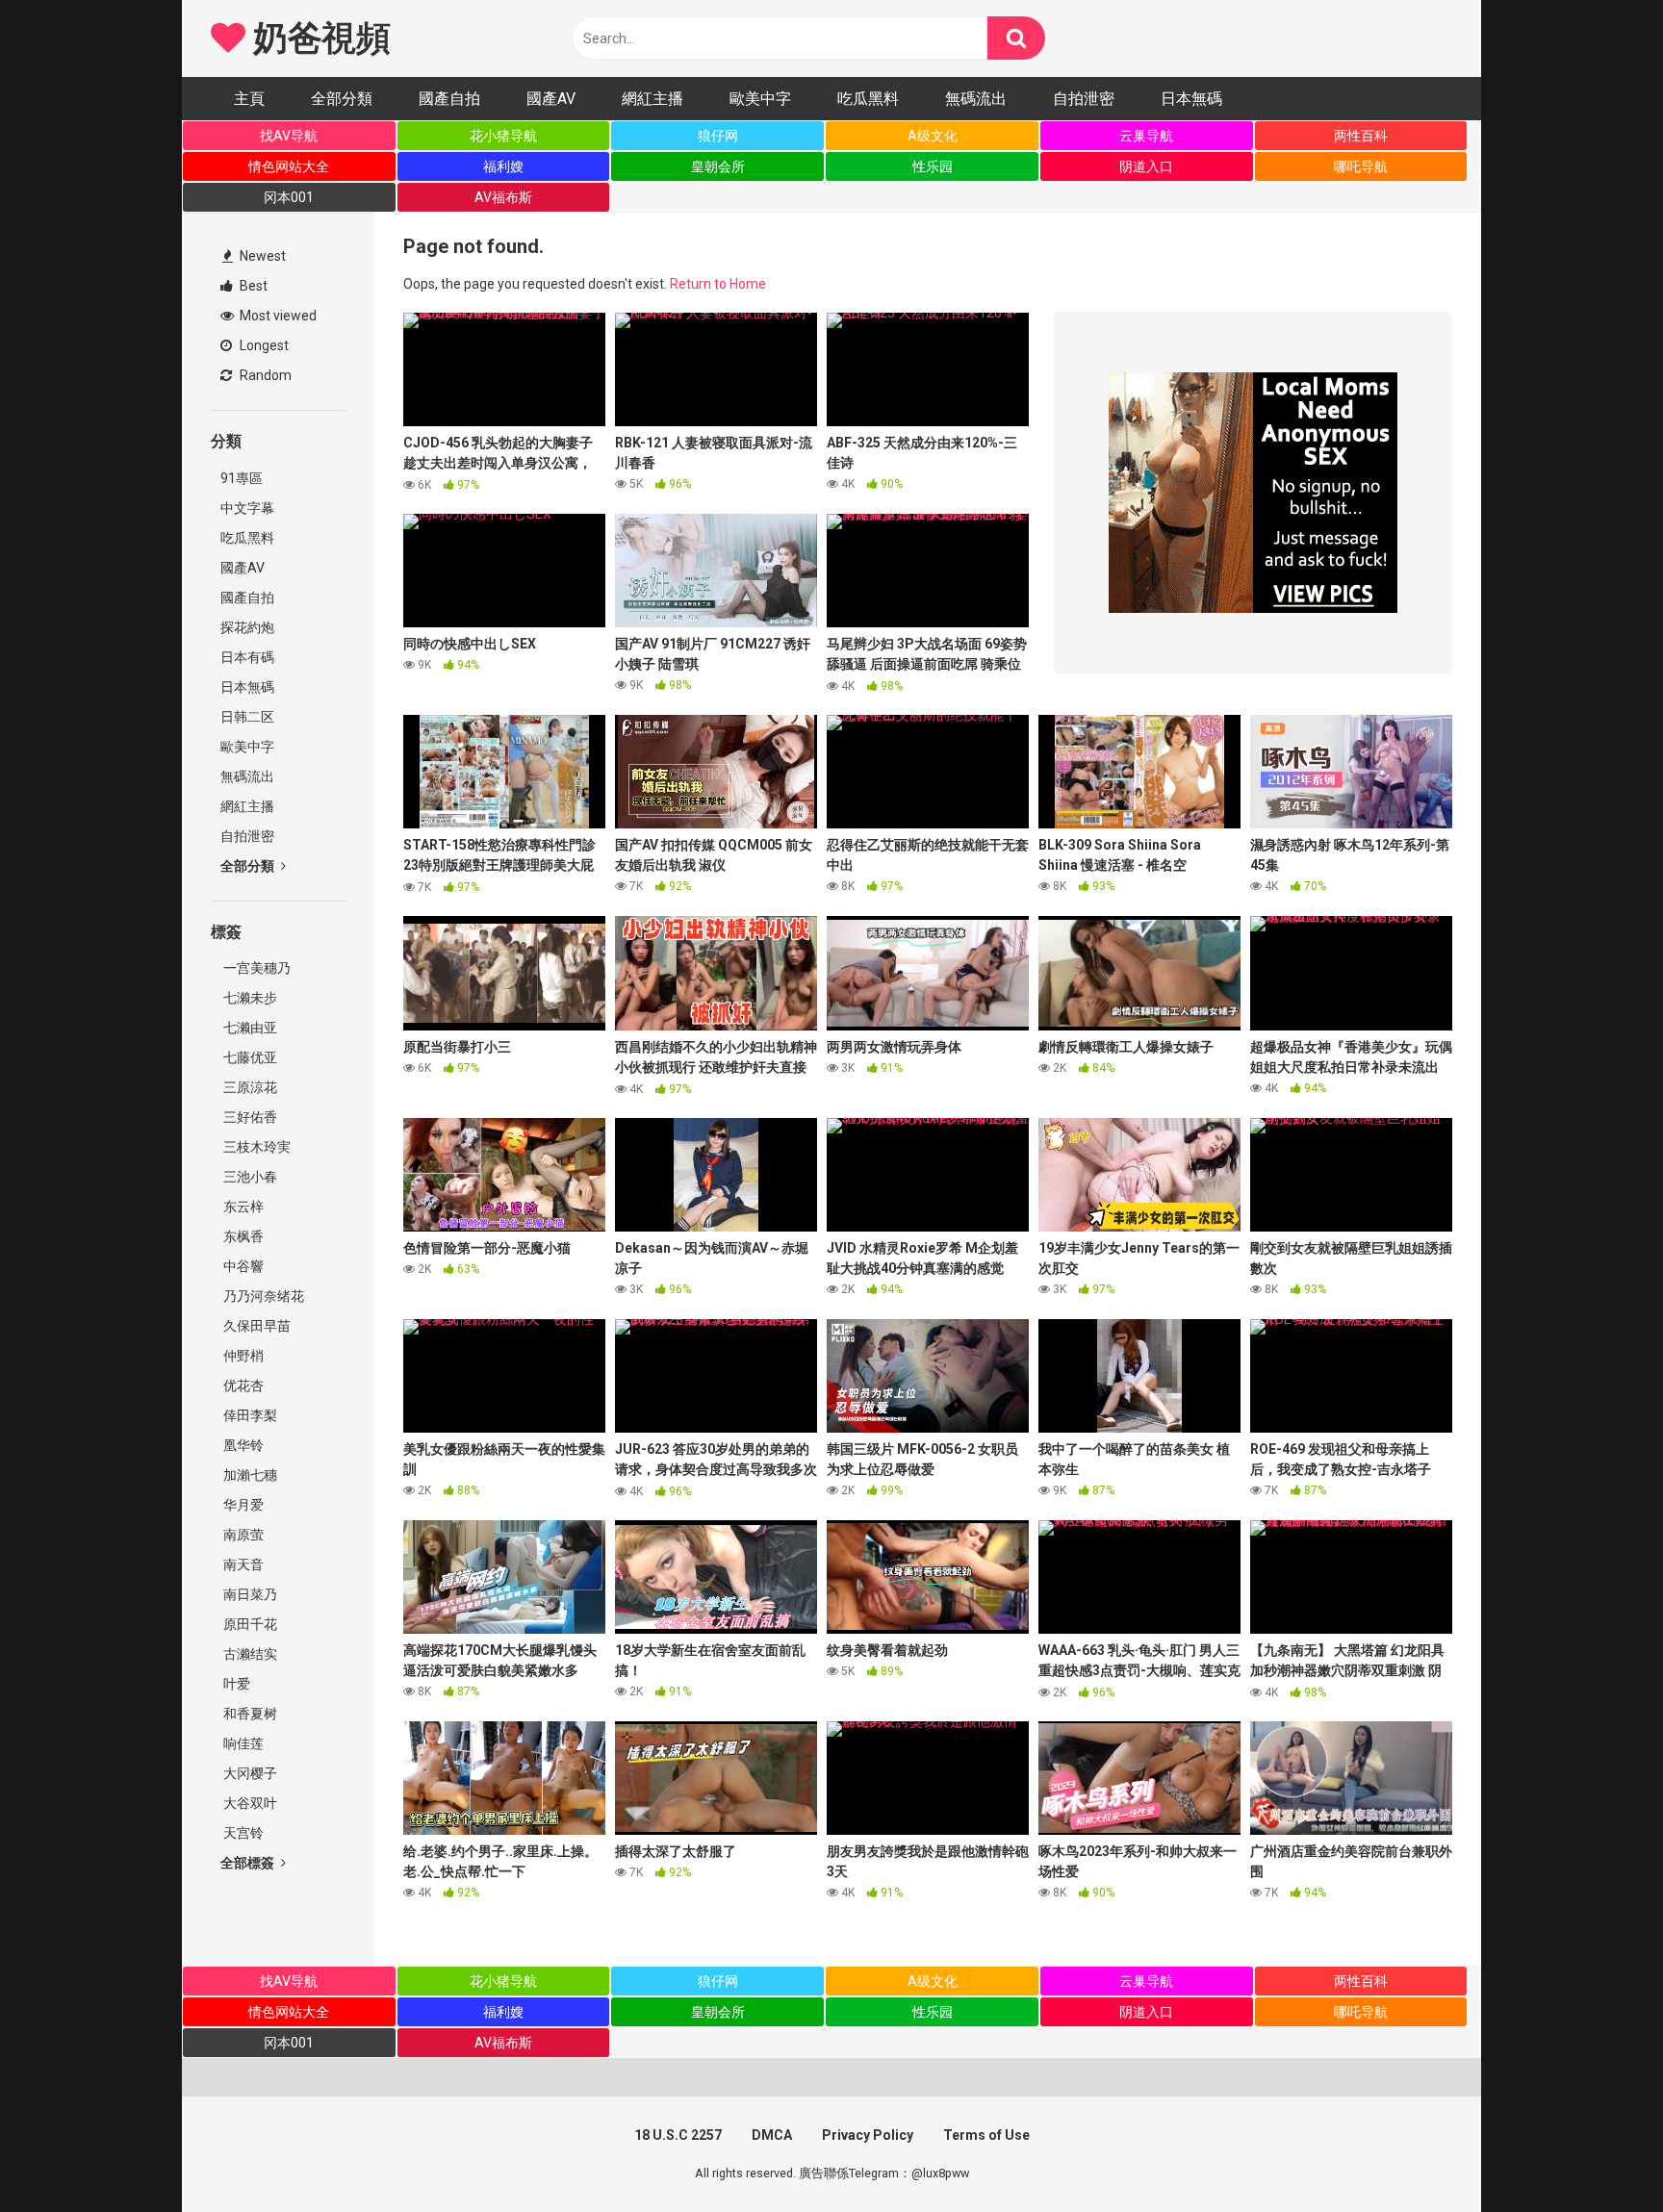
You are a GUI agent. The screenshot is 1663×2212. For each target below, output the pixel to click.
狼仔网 (718, 136)
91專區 (242, 478)
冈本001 (289, 197)
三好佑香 (249, 1117)
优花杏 (242, 1386)
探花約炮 (247, 627)
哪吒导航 (1361, 166)
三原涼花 (249, 1087)
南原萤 (242, 1535)
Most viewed (277, 316)
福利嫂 (503, 166)
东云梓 (242, 1207)
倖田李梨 (249, 1415)
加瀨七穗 (249, 1475)
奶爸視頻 (318, 38)
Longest (263, 345)
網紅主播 (652, 99)
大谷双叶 (249, 1803)
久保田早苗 (256, 1326)
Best (252, 286)
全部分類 (342, 99)
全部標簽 (249, 1863)
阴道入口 (1146, 166)
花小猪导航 (503, 136)
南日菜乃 (249, 1594)
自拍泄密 (1084, 99)
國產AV (551, 99)
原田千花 (249, 1624)
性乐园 (933, 166)
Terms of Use (986, 2135)
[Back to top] (1599, 2154)
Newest (261, 256)
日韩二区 (247, 717)
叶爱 (235, 1684)
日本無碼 (1191, 99)
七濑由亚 (249, 1028)
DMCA (772, 2135)
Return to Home (718, 284)
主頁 (249, 99)
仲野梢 (242, 1356)
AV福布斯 (503, 197)
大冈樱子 (249, 1773)
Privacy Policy (868, 2135)
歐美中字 (760, 99)
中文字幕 (247, 508)
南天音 (242, 1564)
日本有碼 (247, 657)
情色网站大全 (289, 166)
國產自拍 (449, 99)
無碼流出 (976, 99)
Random (264, 375)
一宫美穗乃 (256, 968)
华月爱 (242, 1505)
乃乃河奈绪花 (262, 1296)
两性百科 (1361, 136)
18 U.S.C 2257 (678, 2135)
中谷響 (242, 1266)
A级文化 (933, 136)
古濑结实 (249, 1654)
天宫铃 (242, 1833)
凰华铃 (242, 1445)
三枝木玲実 (256, 1147)
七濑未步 (249, 998)
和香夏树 (249, 1714)
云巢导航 (1146, 136)
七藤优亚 (249, 1057)
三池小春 (249, 1177)
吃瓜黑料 (868, 99)
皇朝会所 (718, 166)
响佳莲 (242, 1743)
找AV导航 (289, 136)
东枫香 (242, 1236)
